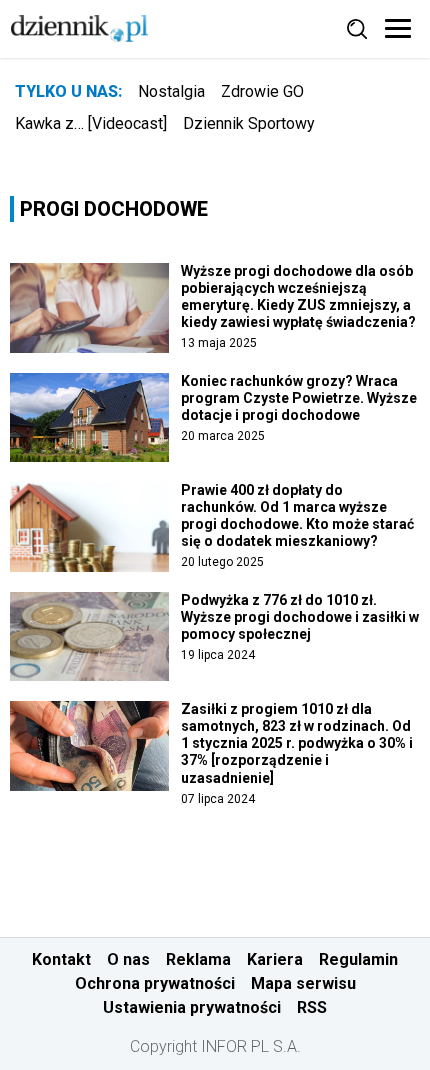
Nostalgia (171, 91)
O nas (128, 959)
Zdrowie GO (262, 91)
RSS (312, 1007)
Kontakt (61, 959)
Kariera (275, 959)
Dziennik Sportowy (249, 123)
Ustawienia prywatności (192, 1007)
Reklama (198, 959)
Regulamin (358, 959)
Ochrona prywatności (155, 983)
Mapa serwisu (303, 983)
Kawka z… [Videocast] (91, 123)
